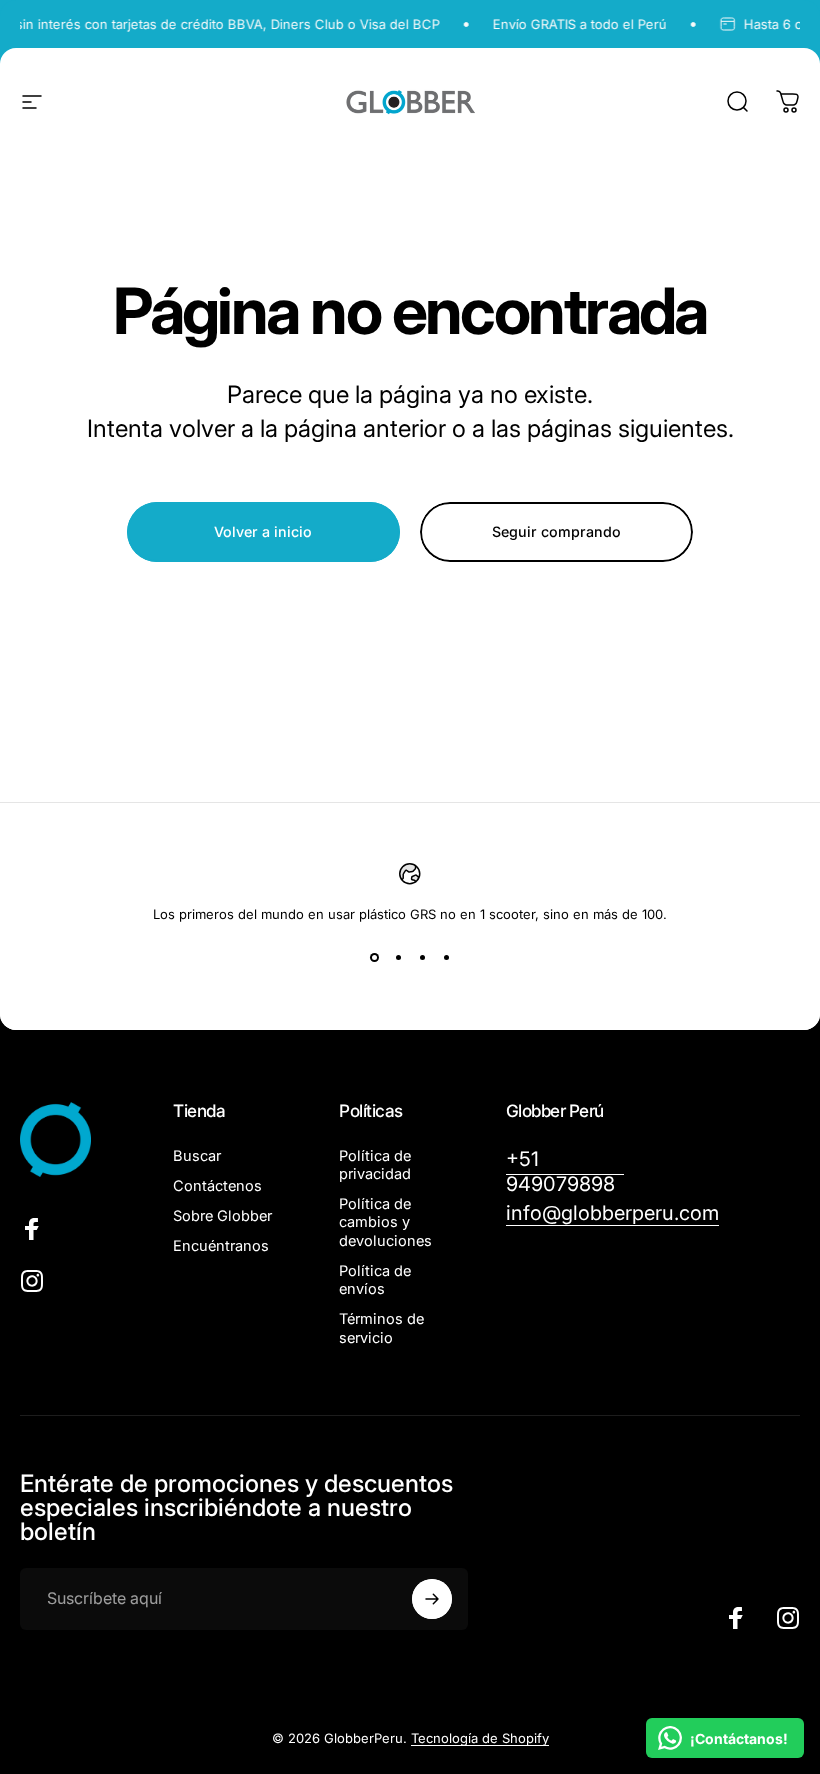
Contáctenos (217, 1186)
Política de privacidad (375, 1165)
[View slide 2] (398, 958)
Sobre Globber (222, 1216)
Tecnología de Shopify (480, 1738)
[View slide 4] (446, 958)
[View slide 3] (422, 958)
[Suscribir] (432, 1599)
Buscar (197, 1156)
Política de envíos (375, 1280)
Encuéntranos (221, 1246)
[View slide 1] (374, 958)
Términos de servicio (381, 1328)
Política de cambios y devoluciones (385, 1222)
